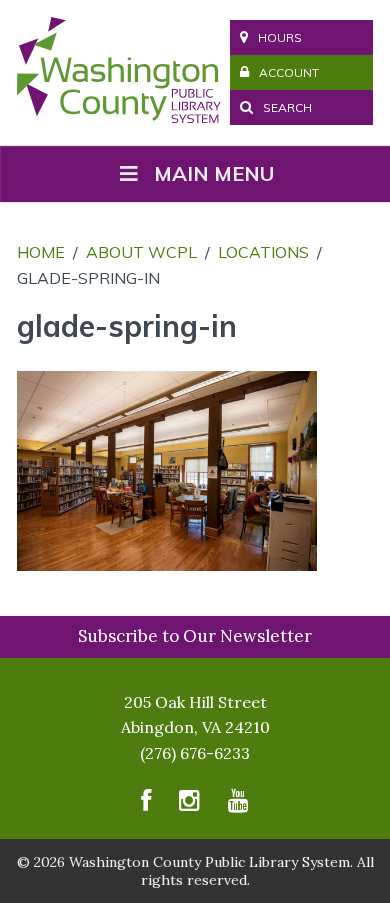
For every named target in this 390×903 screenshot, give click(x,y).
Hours (280, 37)
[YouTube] (238, 805)
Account (289, 72)
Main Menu (214, 173)
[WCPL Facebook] (146, 805)
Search (286, 107)
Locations (263, 252)
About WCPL (141, 252)
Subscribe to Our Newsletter (195, 636)
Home (41, 252)
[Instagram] (189, 805)
